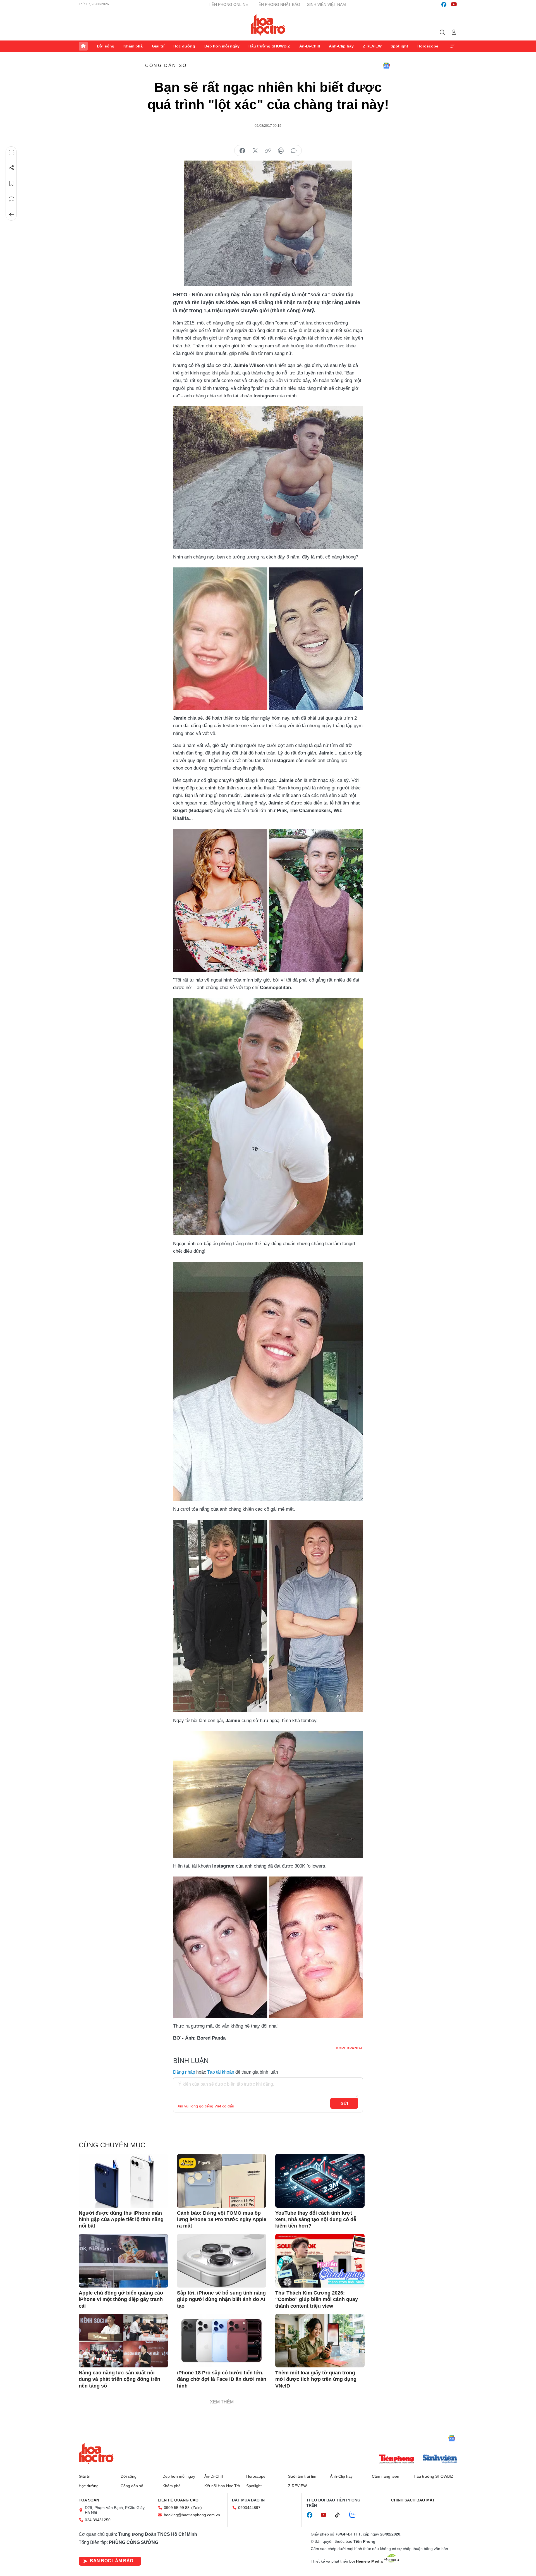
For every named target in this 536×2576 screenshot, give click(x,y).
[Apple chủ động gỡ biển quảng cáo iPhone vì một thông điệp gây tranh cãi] (123, 2261)
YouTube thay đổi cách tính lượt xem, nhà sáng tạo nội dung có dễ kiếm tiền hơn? (316, 2220)
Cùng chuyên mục (112, 2145)
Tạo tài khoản (221, 2072)
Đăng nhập (184, 2072)
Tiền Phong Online (228, 4)
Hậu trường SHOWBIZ (269, 46)
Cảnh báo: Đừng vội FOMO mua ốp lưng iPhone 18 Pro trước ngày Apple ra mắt (222, 2220)
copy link (268, 151)
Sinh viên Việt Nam (326, 4)
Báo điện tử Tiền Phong (268, 25)
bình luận (294, 151)
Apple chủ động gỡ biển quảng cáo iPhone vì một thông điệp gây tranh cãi (121, 2299)
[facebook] (444, 4)
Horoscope (428, 46)
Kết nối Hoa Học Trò (222, 2486)
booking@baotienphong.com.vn (192, 2515)
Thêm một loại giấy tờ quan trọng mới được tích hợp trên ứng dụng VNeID (316, 2379)
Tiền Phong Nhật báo (277, 4)
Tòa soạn (89, 2500)
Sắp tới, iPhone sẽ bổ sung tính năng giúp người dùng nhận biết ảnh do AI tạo (221, 2299)
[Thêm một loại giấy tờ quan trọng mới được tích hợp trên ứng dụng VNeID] (320, 2341)
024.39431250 (98, 2520)
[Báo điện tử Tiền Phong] (396, 2460)
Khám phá (133, 46)
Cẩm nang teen (386, 2476)
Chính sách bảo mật (413, 2500)
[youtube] (454, 4)
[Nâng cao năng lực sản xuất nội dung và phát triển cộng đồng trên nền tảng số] (123, 2341)
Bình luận (11, 199)
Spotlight (399, 46)
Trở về (11, 215)
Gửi (344, 2103)
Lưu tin (11, 183)
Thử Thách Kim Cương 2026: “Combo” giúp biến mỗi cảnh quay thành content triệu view (317, 2299)
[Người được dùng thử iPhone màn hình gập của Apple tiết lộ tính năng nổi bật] (123, 2181)
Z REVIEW (372, 46)
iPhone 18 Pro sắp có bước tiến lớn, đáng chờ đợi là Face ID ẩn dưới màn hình (222, 2379)
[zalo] (355, 2515)
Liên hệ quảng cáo (178, 2500)
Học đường (184, 46)
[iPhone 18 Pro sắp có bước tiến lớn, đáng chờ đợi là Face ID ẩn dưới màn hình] (222, 2341)
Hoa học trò (96, 2453)
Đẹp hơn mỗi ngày (222, 46)
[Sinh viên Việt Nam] (440, 2460)
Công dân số (166, 65)
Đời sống (106, 46)
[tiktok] (340, 2515)
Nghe (11, 152)
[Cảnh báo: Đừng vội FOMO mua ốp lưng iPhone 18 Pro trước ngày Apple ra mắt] (222, 2181)
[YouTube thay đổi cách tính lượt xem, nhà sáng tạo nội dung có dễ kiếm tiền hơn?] (320, 2181)
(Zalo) (197, 2508)
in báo (281, 151)
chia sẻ (242, 151)
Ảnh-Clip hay (341, 46)
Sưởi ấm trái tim (302, 2476)
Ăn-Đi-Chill (310, 46)
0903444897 (249, 2508)
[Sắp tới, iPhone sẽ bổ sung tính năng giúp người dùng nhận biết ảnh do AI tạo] (222, 2261)
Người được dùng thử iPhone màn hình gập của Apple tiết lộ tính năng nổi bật (121, 2220)
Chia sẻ (11, 168)
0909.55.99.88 (177, 2508)
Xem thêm (453, 46)
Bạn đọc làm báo (112, 2561)
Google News (386, 66)
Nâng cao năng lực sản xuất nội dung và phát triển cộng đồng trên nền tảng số (119, 2379)
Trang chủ (83, 46)
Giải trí (158, 46)
